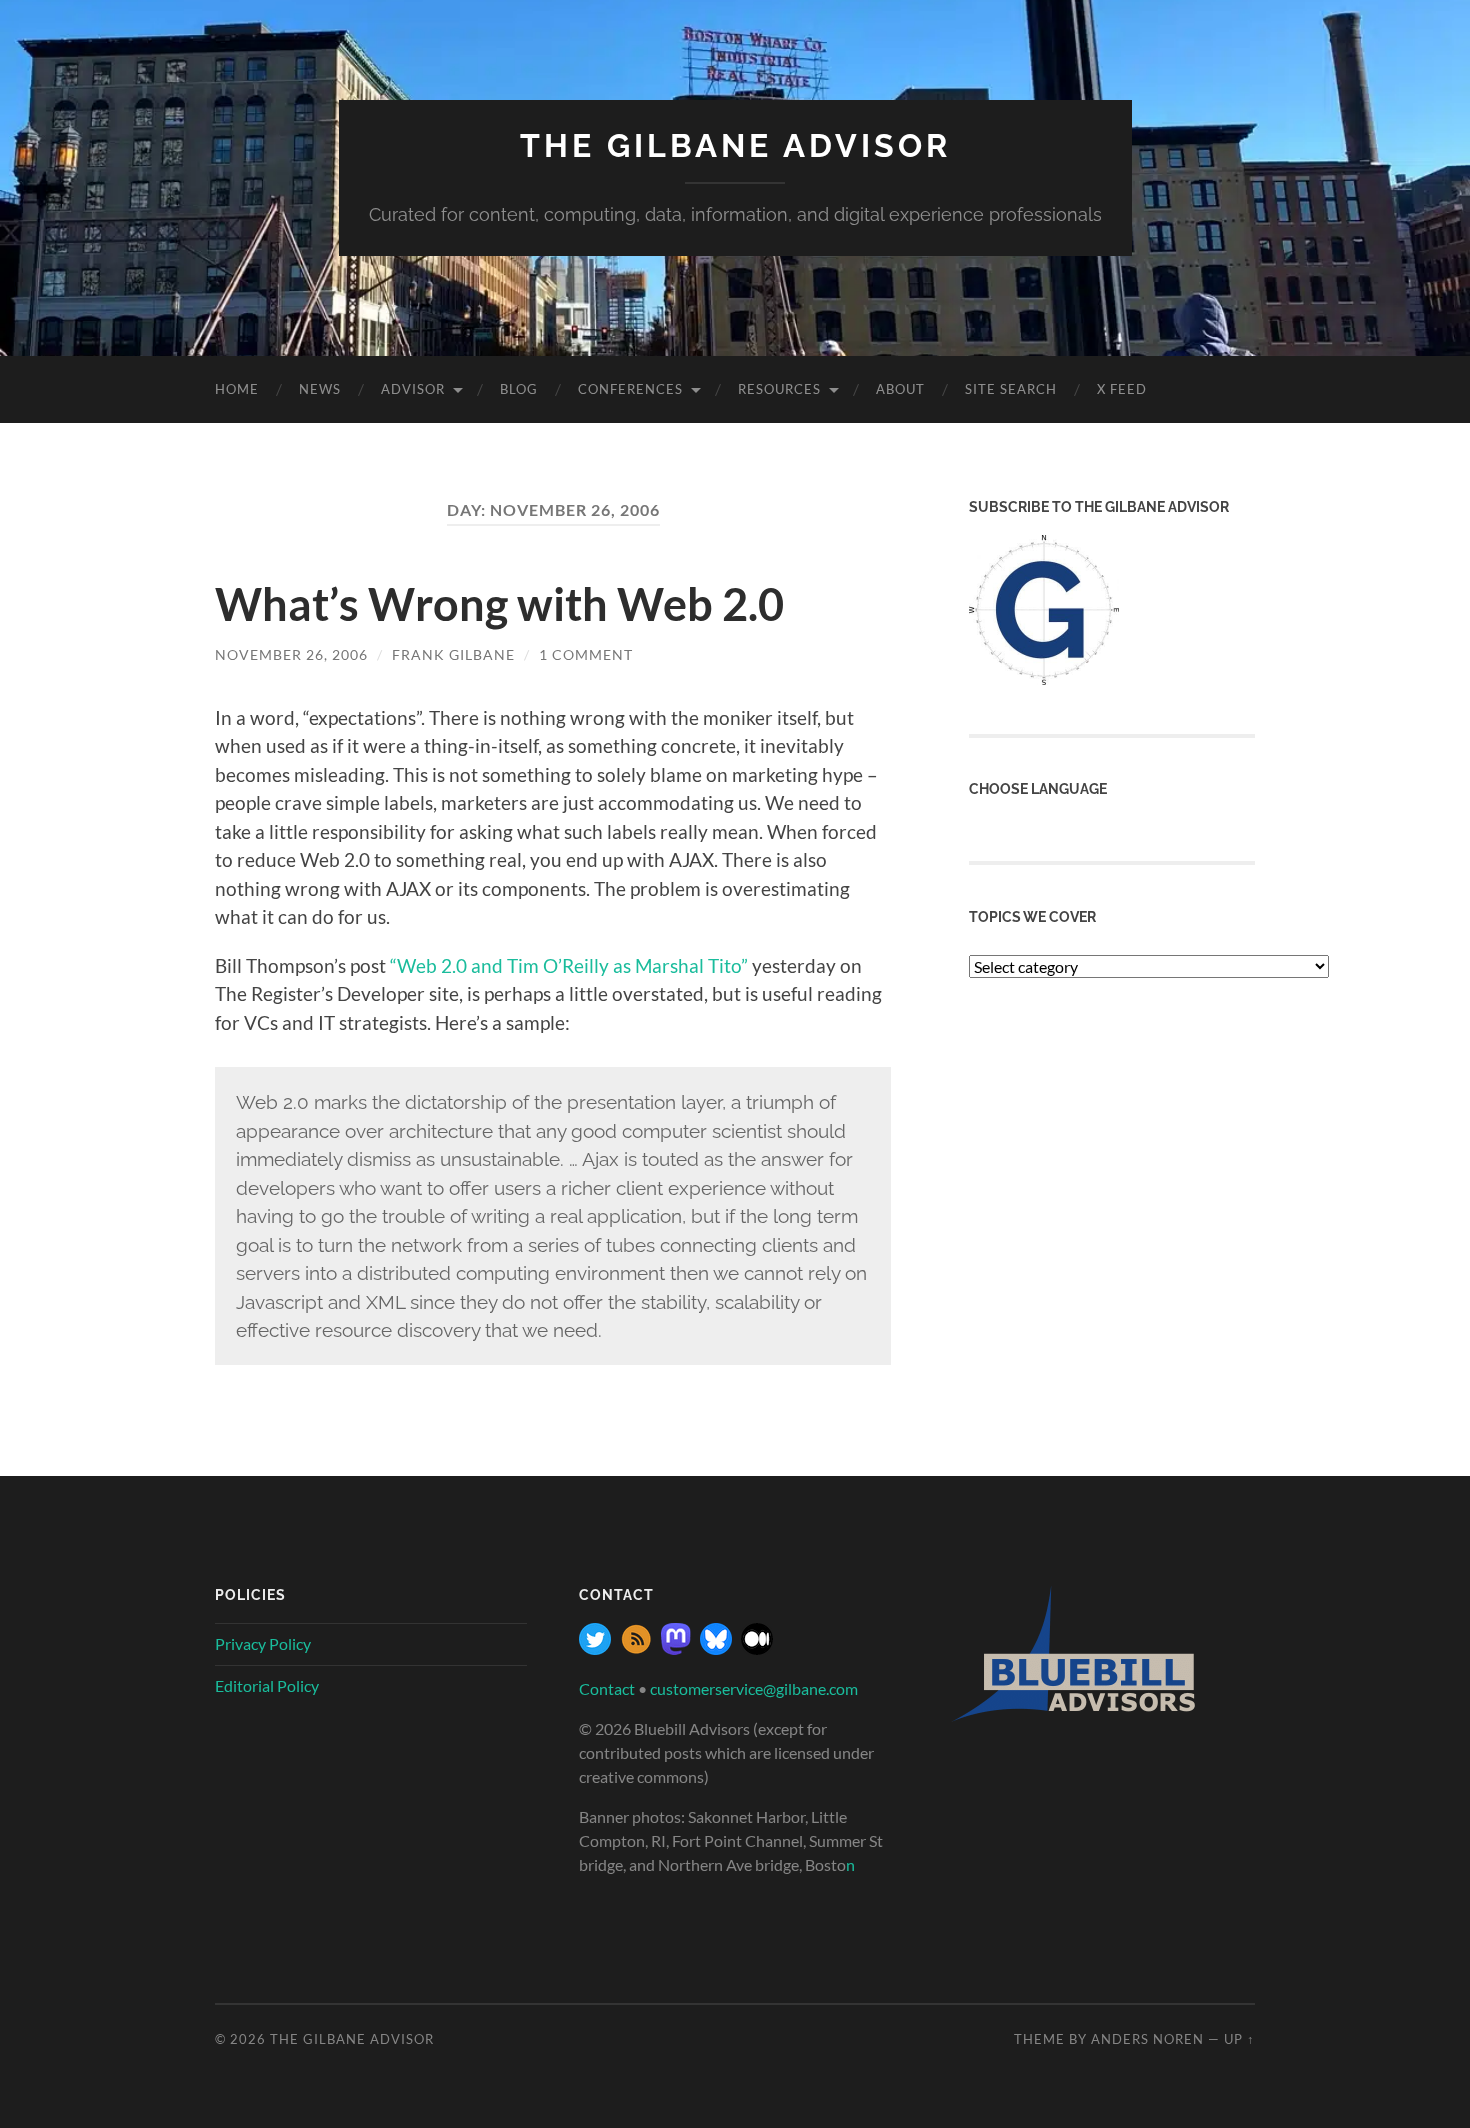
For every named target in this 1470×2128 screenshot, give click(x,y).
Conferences (630, 389)
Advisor (413, 389)
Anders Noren (1147, 2039)
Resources (779, 389)
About (900, 389)
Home (237, 389)
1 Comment (586, 654)
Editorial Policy (267, 1685)
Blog (519, 389)
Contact (607, 1688)
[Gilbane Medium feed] (757, 1648)
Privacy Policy (263, 1643)
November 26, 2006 (291, 654)
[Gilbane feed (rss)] (636, 1648)
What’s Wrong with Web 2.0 (499, 604)
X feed (1122, 389)
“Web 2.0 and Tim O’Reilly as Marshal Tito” (569, 965)
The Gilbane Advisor (735, 145)
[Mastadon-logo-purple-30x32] (676, 1648)
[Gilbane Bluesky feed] (716, 1648)
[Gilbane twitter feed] (595, 1648)
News (320, 389)
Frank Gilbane (453, 654)
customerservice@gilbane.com (754, 1688)
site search (1011, 389)
